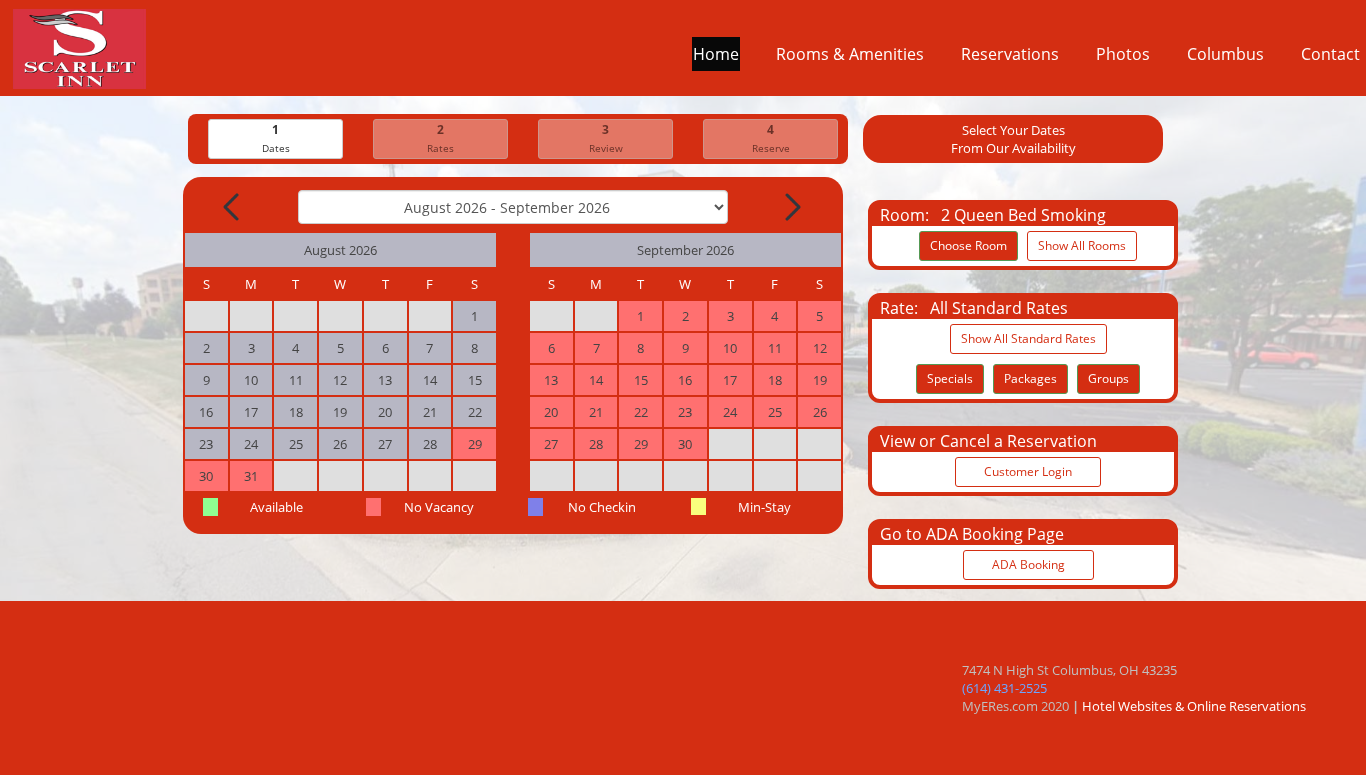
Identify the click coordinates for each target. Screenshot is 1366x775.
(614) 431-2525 (1004, 688)
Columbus (1225, 54)
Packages (1030, 378)
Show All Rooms (1082, 245)
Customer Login (1028, 471)
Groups (1108, 378)
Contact (1330, 54)
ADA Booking (1028, 564)
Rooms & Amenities (850, 54)
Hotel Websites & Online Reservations (1194, 706)
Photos (1123, 54)
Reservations (1010, 54)
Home (716, 54)
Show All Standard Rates (1028, 338)
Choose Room (968, 245)
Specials (950, 378)
